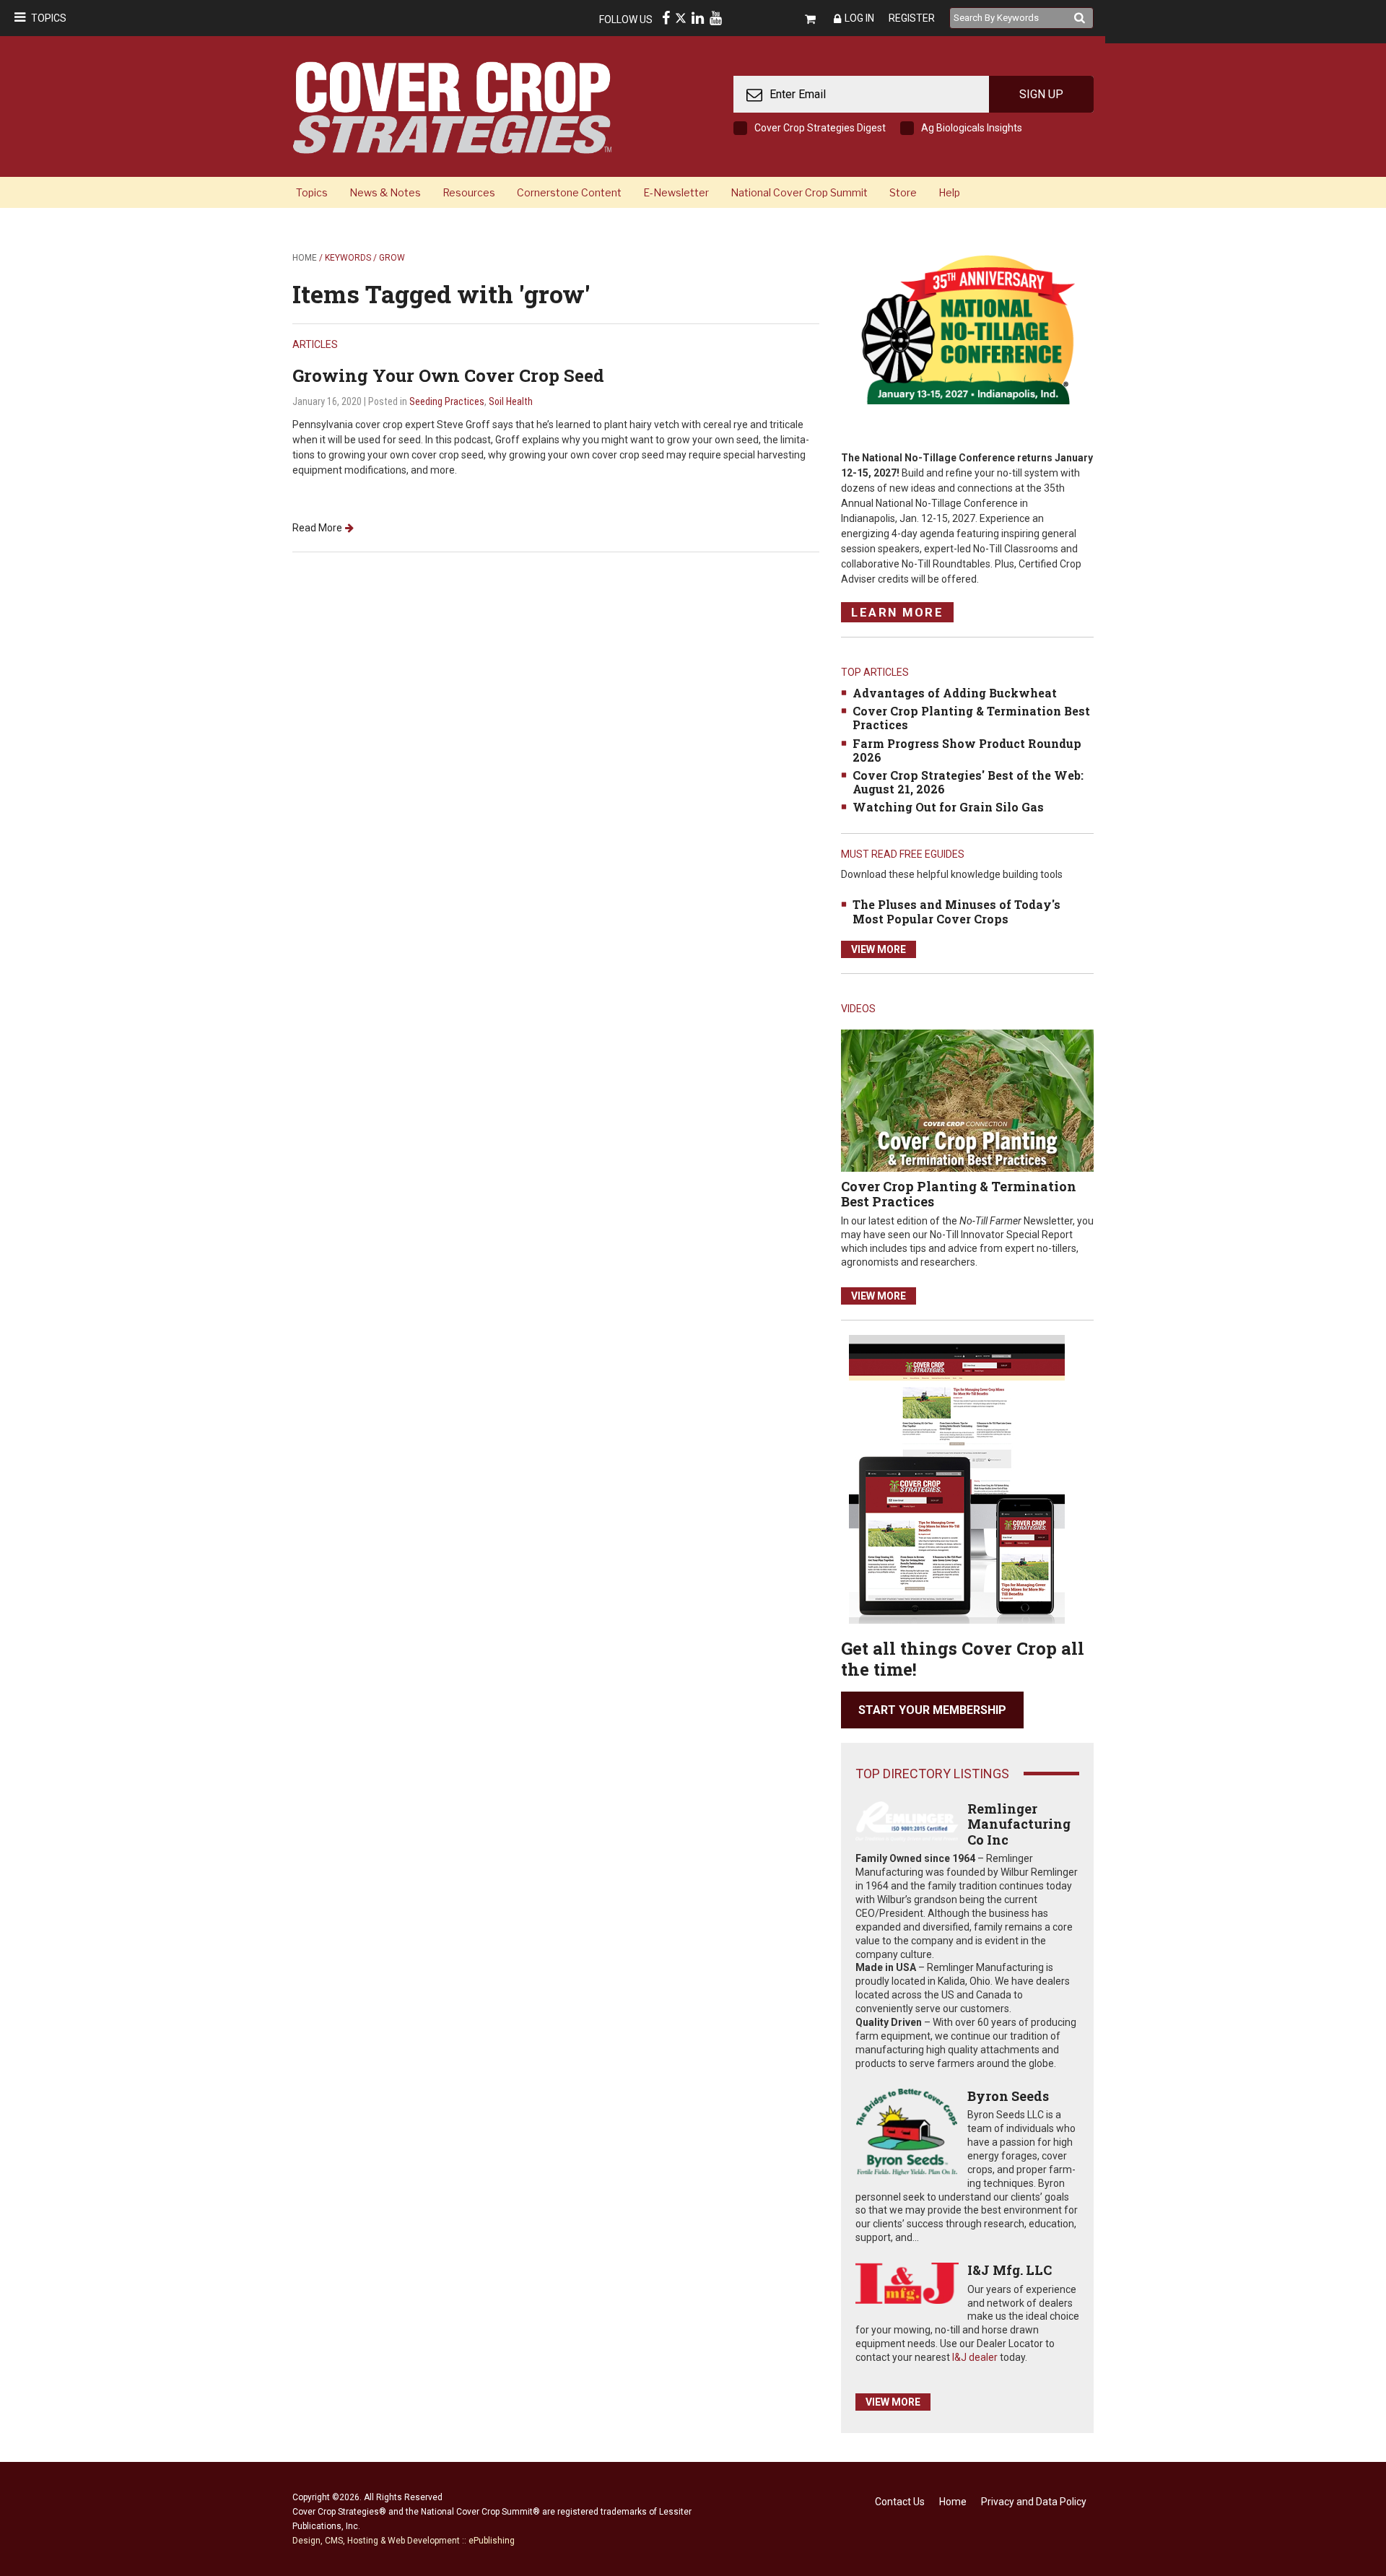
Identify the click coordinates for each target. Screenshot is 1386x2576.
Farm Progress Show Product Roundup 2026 (967, 750)
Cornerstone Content (569, 192)
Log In (859, 18)
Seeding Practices (447, 401)
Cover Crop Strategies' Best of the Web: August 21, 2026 (968, 782)
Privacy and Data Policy (1034, 2502)
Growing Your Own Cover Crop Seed (448, 375)
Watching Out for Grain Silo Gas (948, 807)
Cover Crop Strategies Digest (820, 128)
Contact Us (900, 2502)
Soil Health (511, 401)
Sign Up (1041, 94)
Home (305, 258)
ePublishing (492, 2541)
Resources (469, 192)
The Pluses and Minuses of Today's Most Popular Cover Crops (956, 911)
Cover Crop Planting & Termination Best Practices (971, 718)
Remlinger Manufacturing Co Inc (1019, 1824)
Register (912, 18)
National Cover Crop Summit (799, 192)
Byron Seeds (1008, 2096)
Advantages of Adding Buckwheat (955, 693)
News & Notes (385, 192)
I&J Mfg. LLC (1010, 2270)
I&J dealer (975, 2357)
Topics (49, 18)
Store (903, 192)
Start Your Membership (932, 1710)
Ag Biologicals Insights (972, 128)
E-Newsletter (676, 192)
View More (879, 949)
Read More (317, 528)
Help (949, 192)
